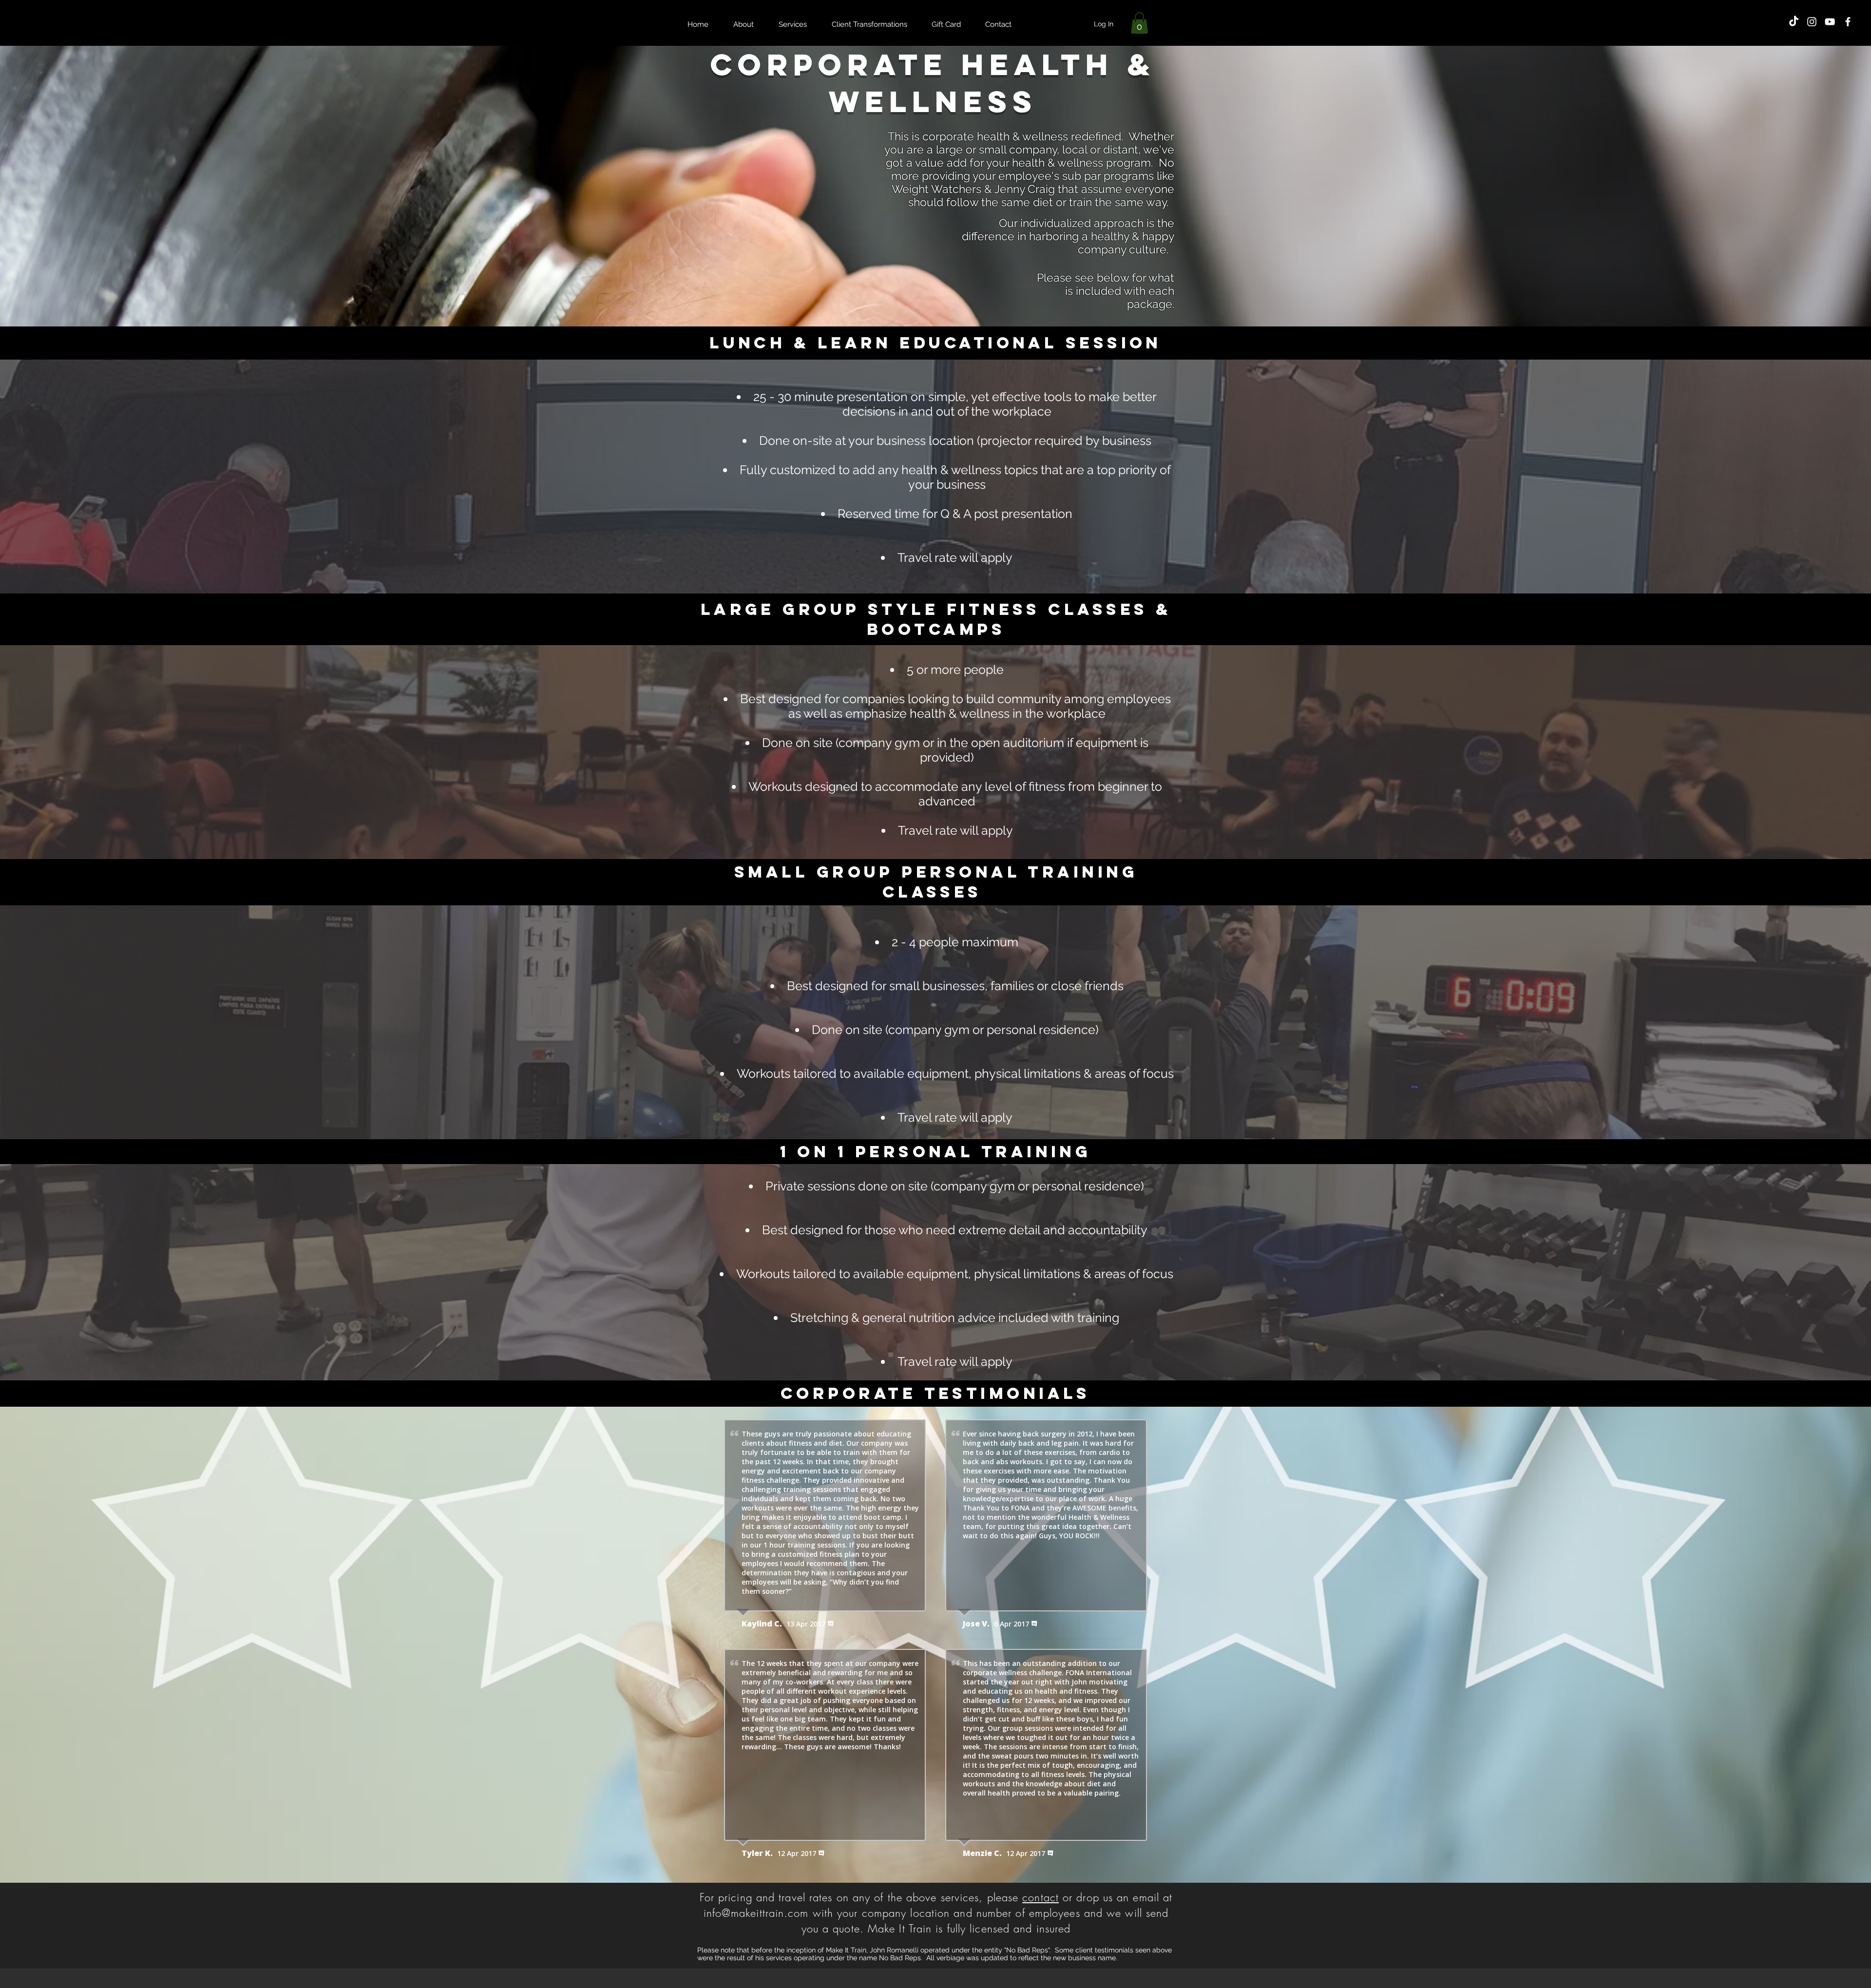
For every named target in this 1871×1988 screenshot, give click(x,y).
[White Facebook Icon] (1848, 22)
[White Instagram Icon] (1812, 22)
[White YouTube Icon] (1830, 22)
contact (1041, 1897)
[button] (1139, 23)
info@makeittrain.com (756, 1913)
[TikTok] (1794, 22)
